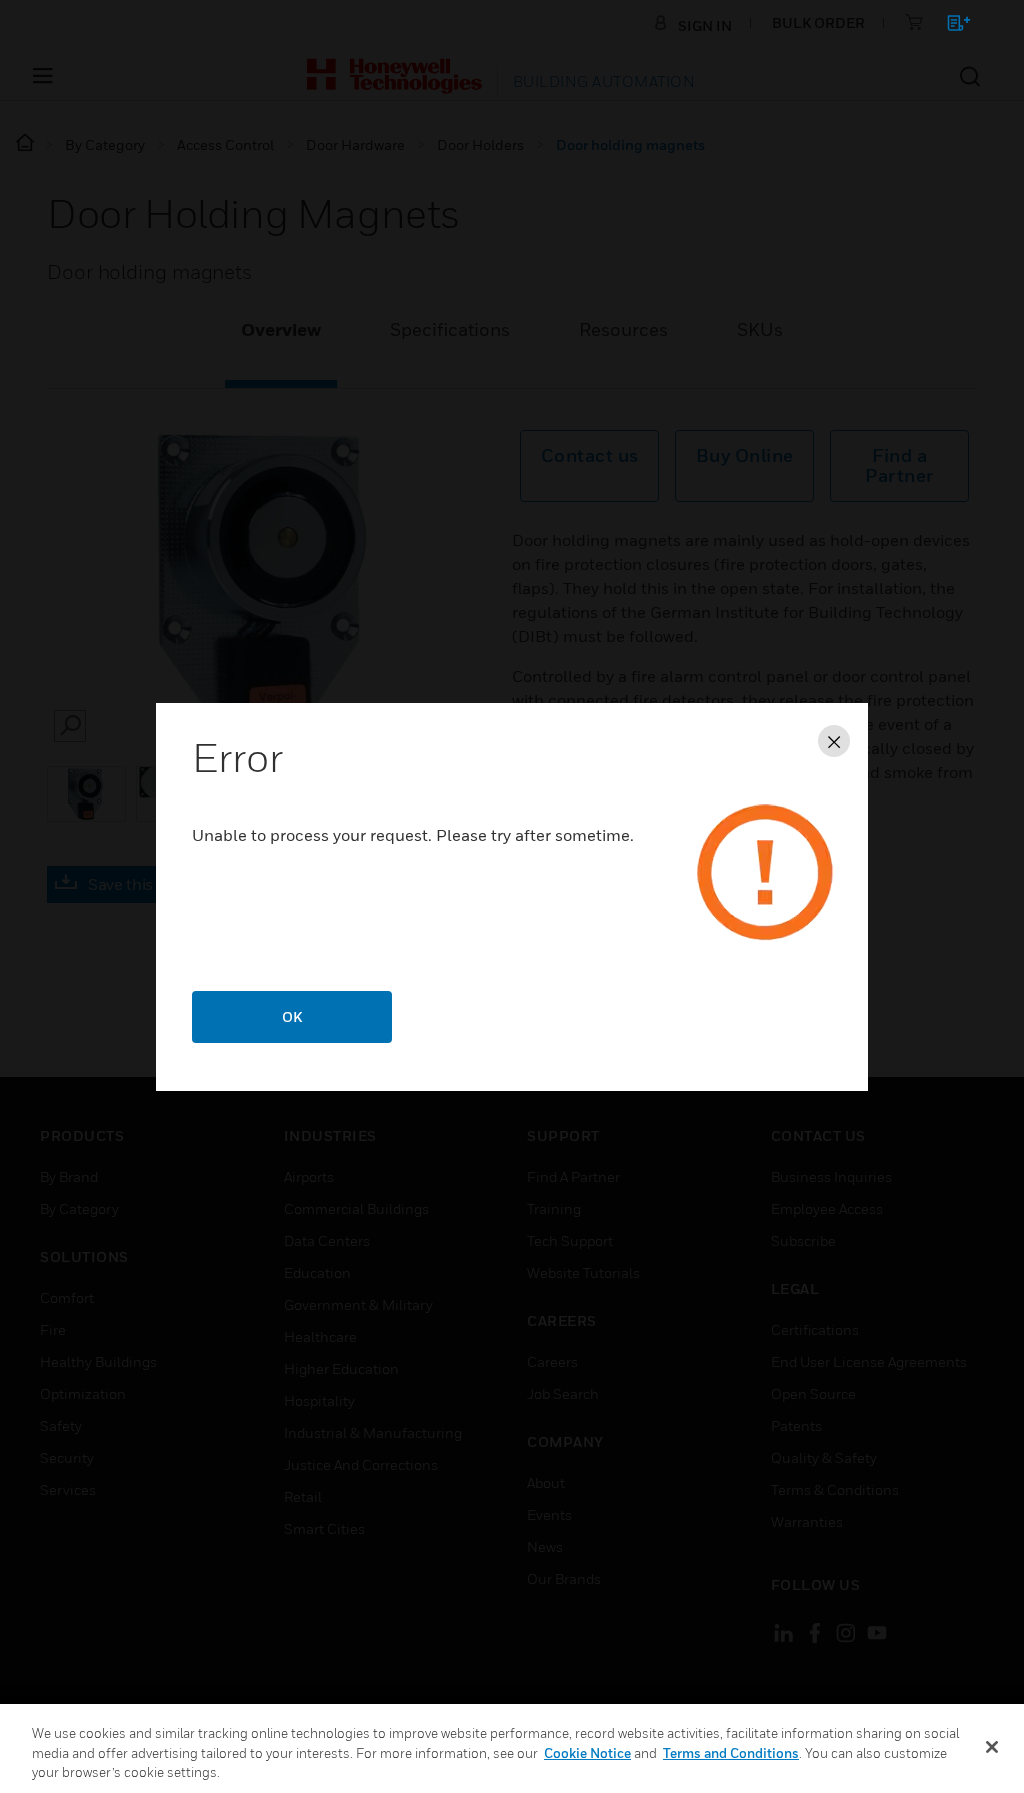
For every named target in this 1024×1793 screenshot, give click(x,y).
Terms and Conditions (731, 1753)
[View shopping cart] (949, 26)
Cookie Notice (587, 1753)
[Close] (992, 1747)
